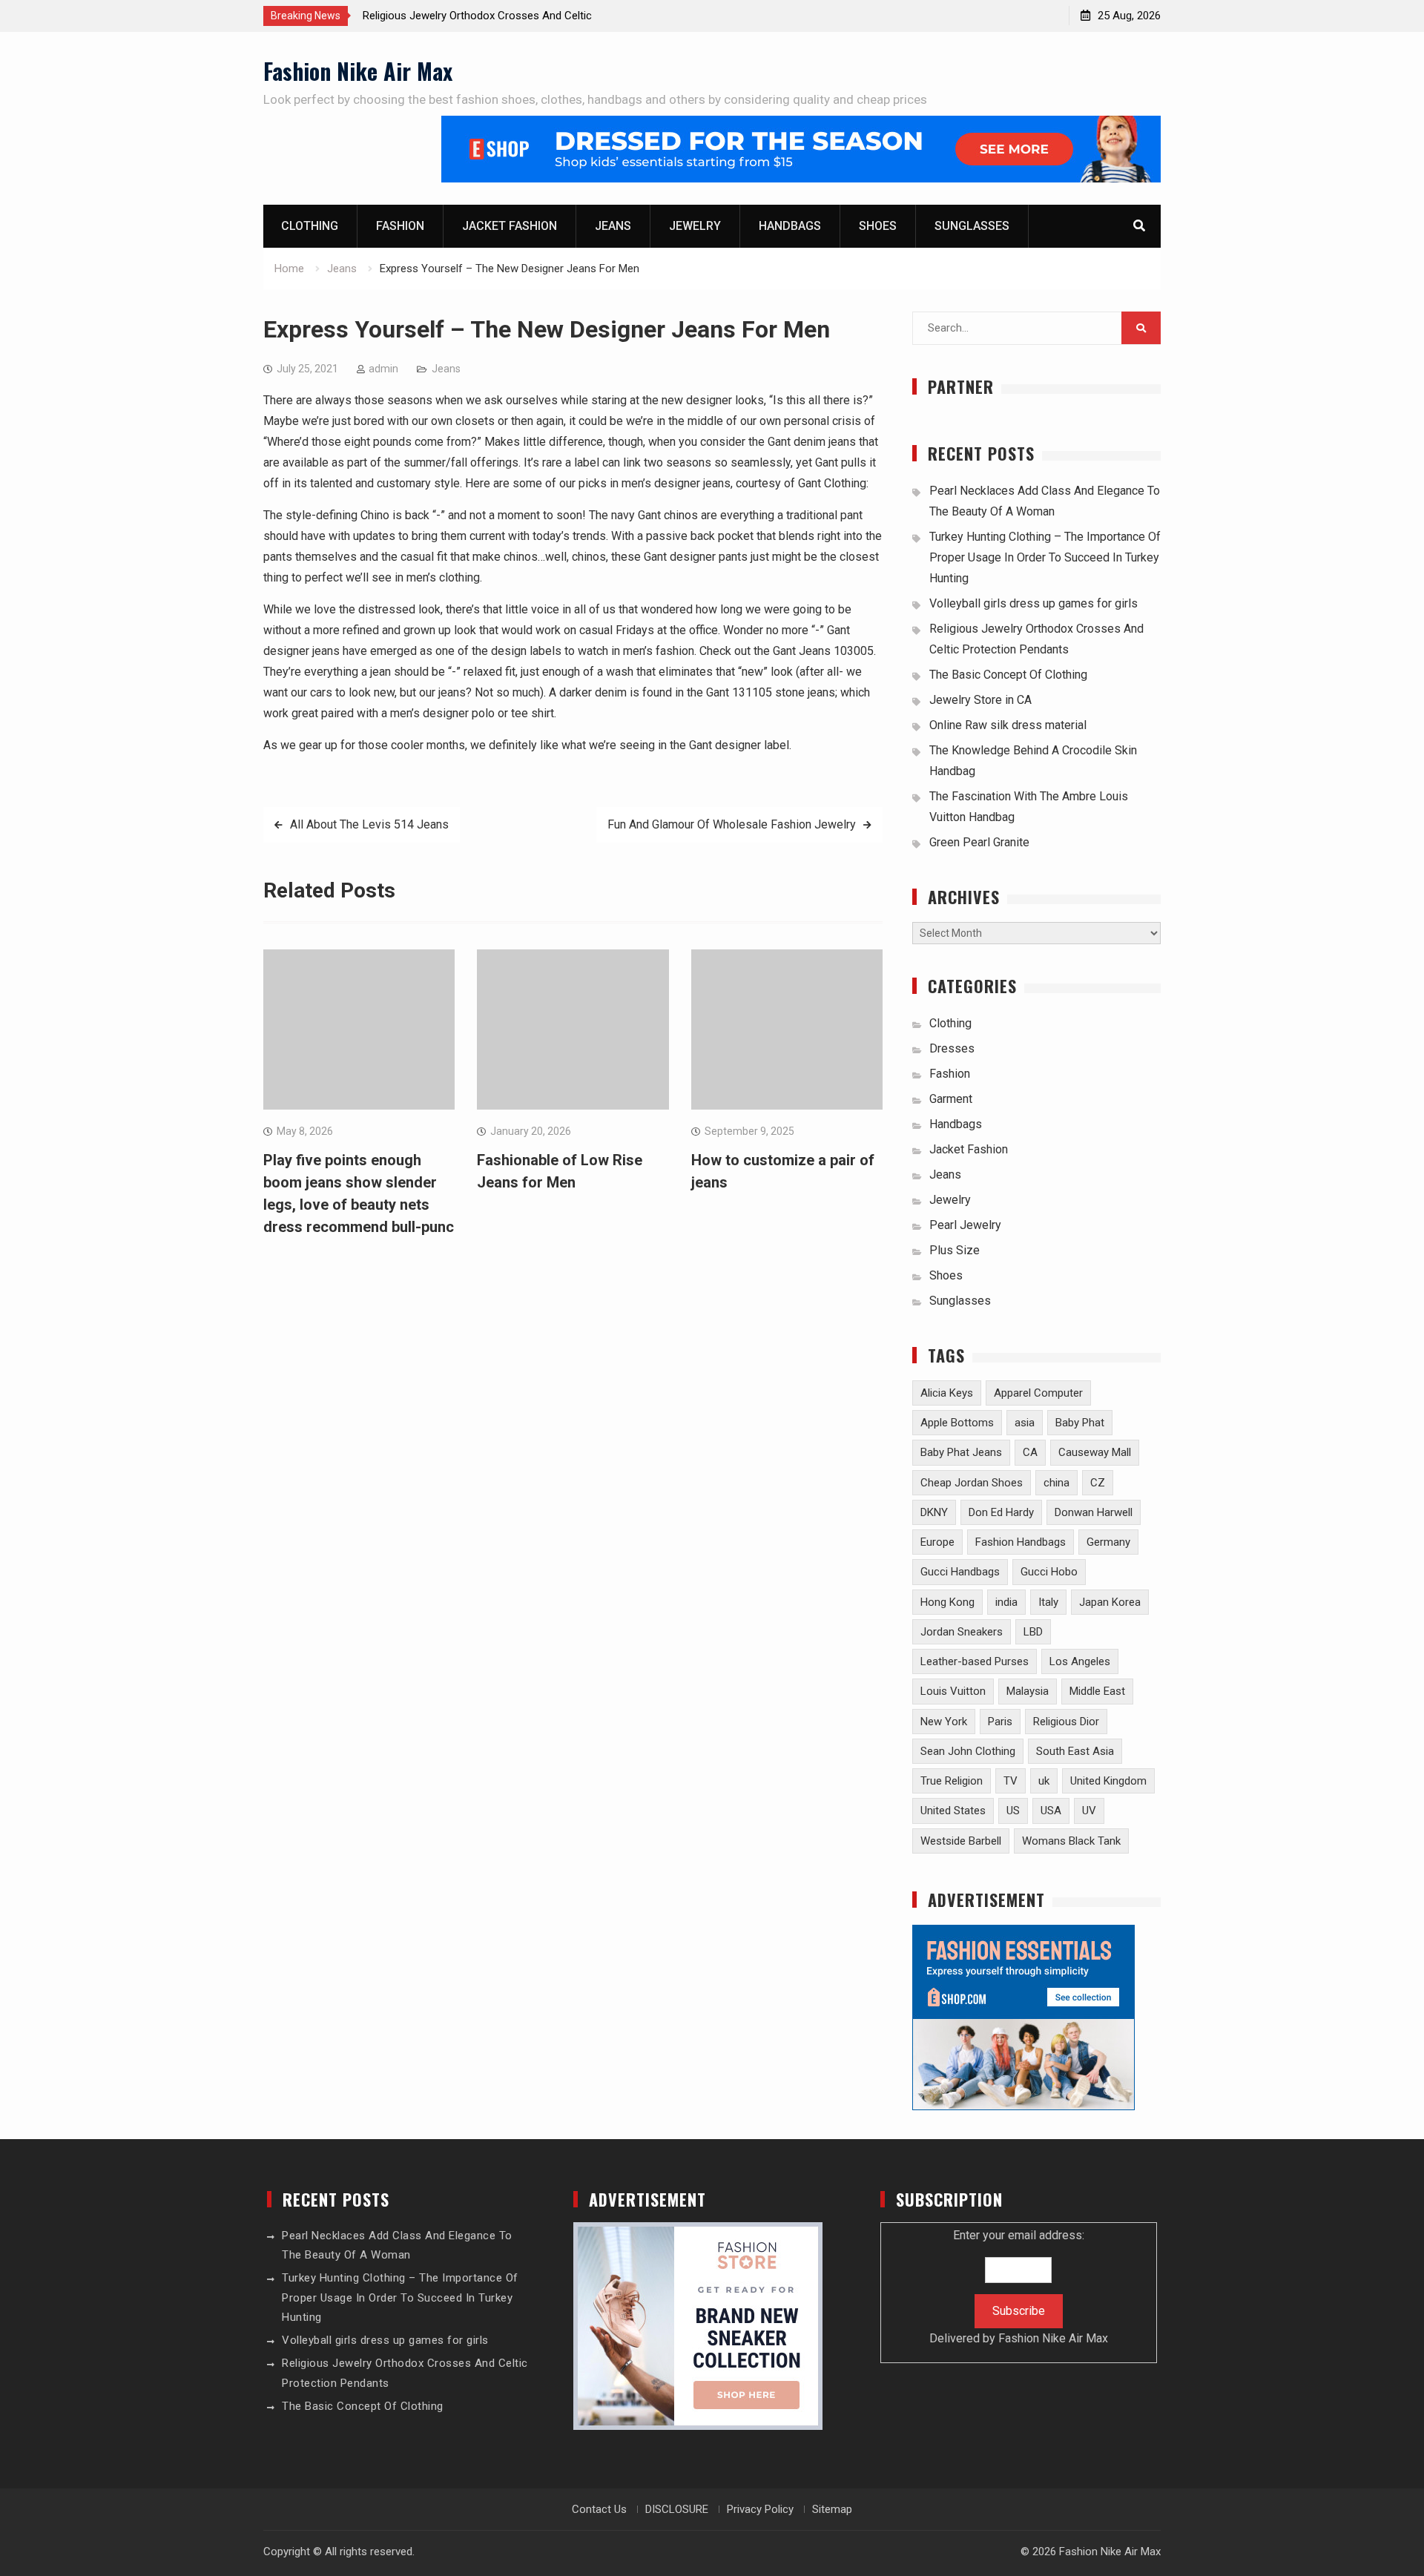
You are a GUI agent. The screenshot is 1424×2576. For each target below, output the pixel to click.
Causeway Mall (1095, 1452)
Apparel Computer (1038, 1393)
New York (944, 1722)
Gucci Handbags (960, 1572)
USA (1051, 1811)
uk (1044, 1781)
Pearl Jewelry (965, 1225)
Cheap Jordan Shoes (972, 1483)
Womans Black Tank (1071, 1841)
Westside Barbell (961, 1841)
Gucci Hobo (1049, 1572)
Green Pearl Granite (979, 842)
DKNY (934, 1512)
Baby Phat (1080, 1423)
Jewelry (695, 226)
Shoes (878, 226)
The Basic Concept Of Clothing (1008, 675)
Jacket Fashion (510, 226)
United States (953, 1811)
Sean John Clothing (968, 1751)
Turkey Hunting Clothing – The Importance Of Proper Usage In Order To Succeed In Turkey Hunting (1045, 557)
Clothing (310, 226)
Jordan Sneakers (962, 1632)
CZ (1098, 1483)
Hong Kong (947, 1602)
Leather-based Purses (975, 1661)
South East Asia (1075, 1751)
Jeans (613, 226)
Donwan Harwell (1094, 1512)
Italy (1048, 1602)
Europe (937, 1542)
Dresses (952, 1048)
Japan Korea (1110, 1602)
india (1006, 1602)
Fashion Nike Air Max (358, 71)
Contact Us (599, 2509)
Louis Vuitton (953, 1691)
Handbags (790, 226)
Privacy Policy (760, 2509)
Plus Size (955, 1250)
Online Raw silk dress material (1008, 725)
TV (1011, 1781)
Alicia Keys (947, 1393)
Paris (1000, 1722)
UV (1089, 1811)
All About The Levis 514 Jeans (369, 824)
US (1013, 1811)
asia (1025, 1423)
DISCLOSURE (677, 2509)
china (1057, 1483)
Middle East (1097, 1691)
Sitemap (832, 2509)
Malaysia (1028, 1691)
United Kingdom (1108, 1781)
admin (383, 369)
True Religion (952, 1781)
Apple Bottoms (957, 1423)
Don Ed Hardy (1001, 1512)
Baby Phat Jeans (961, 1452)
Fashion (400, 226)
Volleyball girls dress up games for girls (1034, 603)
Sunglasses (972, 226)
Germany (1108, 1542)
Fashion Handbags (1021, 1542)
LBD (1033, 1632)
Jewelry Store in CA (980, 700)
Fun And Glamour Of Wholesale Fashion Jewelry (732, 824)
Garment (951, 1099)
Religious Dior (1066, 1722)
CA (1030, 1452)
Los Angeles (1080, 1661)
